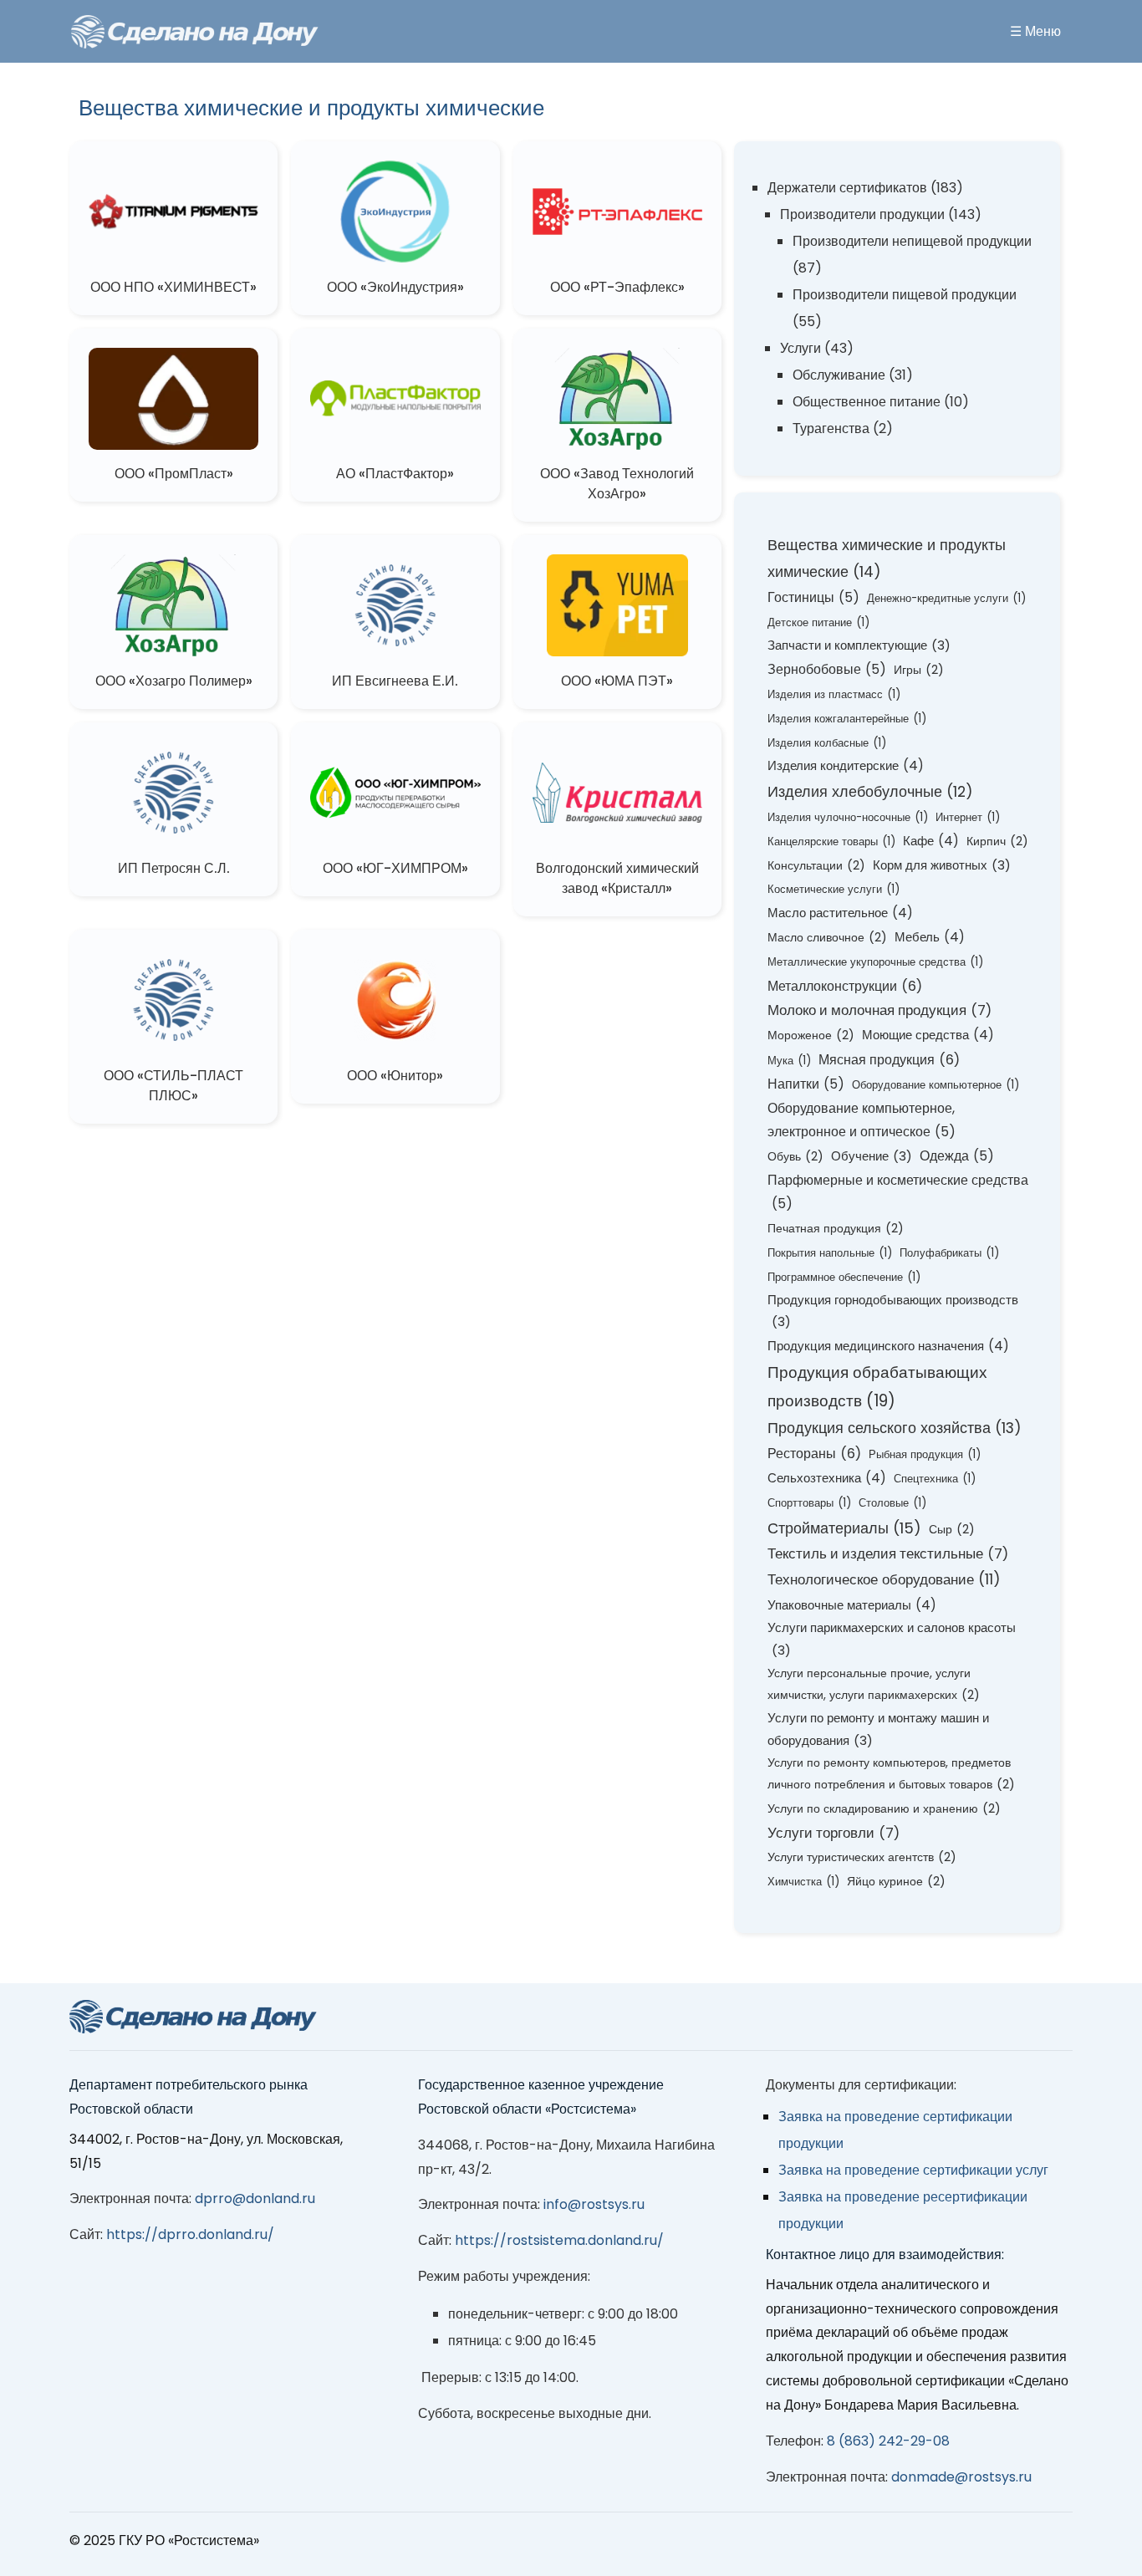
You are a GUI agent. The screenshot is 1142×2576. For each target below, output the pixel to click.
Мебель (930, 937)
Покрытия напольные (830, 1253)
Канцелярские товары (831, 842)
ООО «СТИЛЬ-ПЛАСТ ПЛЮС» (173, 1086)
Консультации (816, 865)
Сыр (952, 1529)
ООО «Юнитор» (395, 1076)
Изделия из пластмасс (834, 694)
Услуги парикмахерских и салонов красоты (892, 1639)
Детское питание (818, 622)
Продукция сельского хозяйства (895, 1428)
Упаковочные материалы (852, 1605)
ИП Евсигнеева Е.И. (395, 681)
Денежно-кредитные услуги (946, 598)
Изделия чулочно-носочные (848, 817)
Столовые (892, 1503)
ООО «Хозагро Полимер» (174, 681)
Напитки (806, 1084)
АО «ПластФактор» (395, 474)
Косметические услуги (834, 889)
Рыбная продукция (925, 1454)
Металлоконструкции (845, 986)
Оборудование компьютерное (936, 1085)
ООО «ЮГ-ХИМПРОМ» (395, 868)
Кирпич (997, 841)
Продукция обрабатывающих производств (877, 1387)
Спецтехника (935, 1479)
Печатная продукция (836, 1228)
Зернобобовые (827, 669)
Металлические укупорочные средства (875, 962)
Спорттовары (809, 1503)
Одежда (957, 1156)
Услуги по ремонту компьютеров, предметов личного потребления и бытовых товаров (891, 1773)
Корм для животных (942, 865)
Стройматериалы (844, 1528)
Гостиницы (813, 597)
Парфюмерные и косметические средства (898, 1192)
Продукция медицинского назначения (888, 1346)
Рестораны (814, 1454)
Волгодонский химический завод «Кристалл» (617, 878)
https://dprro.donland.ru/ (190, 2234)
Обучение (872, 1156)
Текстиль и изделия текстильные (888, 1554)
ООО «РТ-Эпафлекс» (617, 287)
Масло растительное (840, 913)
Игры (919, 670)
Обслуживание (839, 375)
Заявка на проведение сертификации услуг (913, 2170)
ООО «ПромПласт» (174, 474)
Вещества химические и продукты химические (887, 558)
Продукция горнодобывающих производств (893, 1311)
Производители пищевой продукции (905, 295)
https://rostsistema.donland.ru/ (559, 2240)
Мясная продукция (889, 1060)
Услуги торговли (834, 1833)
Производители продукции (862, 214)
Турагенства (831, 428)
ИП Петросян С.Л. (174, 868)
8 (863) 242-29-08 (888, 2441)
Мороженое (811, 1035)
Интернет (968, 817)
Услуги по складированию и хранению (884, 1808)
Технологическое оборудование (884, 1579)
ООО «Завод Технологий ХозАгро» (617, 484)
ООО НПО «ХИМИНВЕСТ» (173, 287)
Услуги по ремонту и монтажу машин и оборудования (878, 1729)
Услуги (800, 348)
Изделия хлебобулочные (870, 791)
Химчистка (803, 1882)
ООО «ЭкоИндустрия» (395, 287)
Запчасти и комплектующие (859, 645)
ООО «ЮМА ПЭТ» (617, 681)
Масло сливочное (827, 937)
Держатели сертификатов (847, 188)
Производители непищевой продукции (912, 241)
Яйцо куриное (896, 1881)
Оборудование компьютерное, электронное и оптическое (862, 1120)
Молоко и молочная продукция (879, 1010)
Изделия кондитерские (846, 765)
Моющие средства (928, 1035)
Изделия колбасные (827, 743)
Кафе (931, 841)
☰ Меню (1035, 31)
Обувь (795, 1156)
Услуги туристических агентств (862, 1857)
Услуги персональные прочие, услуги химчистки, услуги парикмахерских (874, 1684)
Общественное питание (867, 402)
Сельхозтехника (827, 1478)
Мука (789, 1061)
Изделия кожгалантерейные (847, 719)
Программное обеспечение (844, 1277)
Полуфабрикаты (949, 1253)
